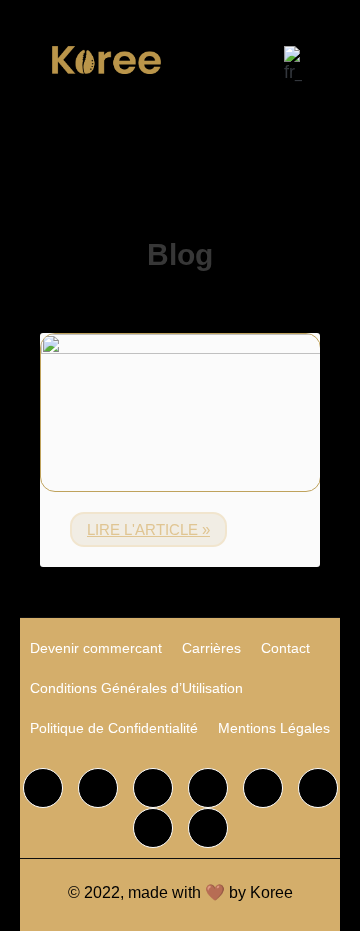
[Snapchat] (318, 788)
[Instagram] (153, 788)
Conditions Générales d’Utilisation (136, 688)
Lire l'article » (148, 529)
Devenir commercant (96, 648)
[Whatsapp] (263, 788)
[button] (207, 54)
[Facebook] (43, 788)
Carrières (211, 648)
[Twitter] (98, 788)
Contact (285, 648)
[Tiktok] (208, 788)
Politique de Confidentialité (114, 728)
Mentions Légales (274, 728)
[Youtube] (208, 828)
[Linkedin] (153, 828)
